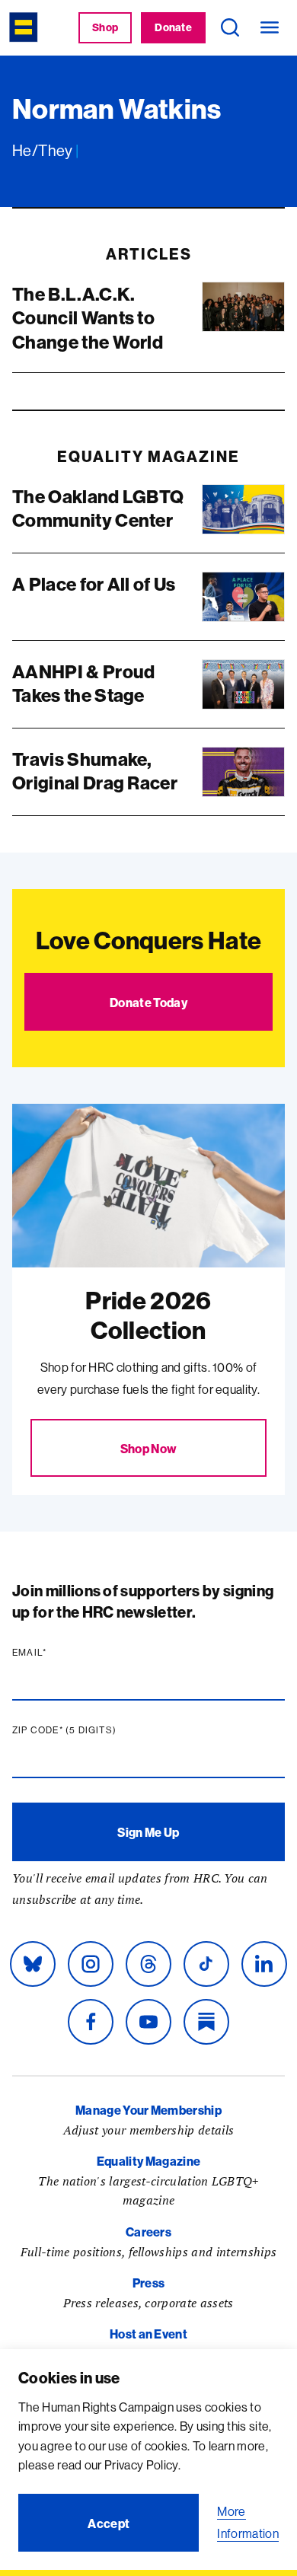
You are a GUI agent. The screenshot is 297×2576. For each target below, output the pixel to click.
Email (59, 1653)
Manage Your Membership (148, 2110)
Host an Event (148, 2334)
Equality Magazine (148, 2161)
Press (149, 2283)
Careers (148, 2232)
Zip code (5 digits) (94, 1730)
